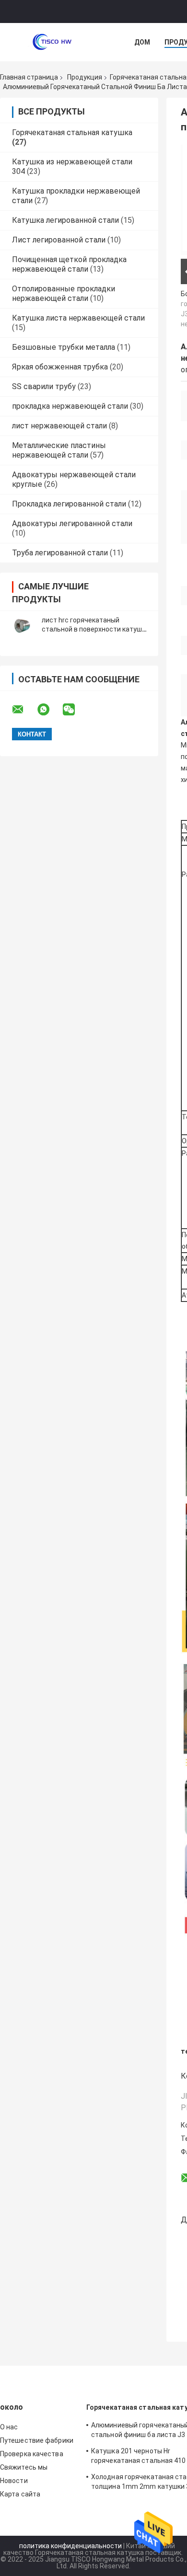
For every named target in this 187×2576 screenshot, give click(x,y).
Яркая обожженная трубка (60, 367)
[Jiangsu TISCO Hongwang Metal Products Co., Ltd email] (24, 710)
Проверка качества (32, 2454)
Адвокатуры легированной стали (72, 523)
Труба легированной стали (60, 553)
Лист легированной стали (59, 240)
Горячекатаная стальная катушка (72, 132)
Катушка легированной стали (65, 220)
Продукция (85, 77)
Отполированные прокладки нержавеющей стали (64, 293)
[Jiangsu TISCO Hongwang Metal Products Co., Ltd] (53, 42)
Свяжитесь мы (24, 2467)
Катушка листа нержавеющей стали (78, 318)
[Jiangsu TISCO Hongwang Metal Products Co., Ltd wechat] (75, 710)
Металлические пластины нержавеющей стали (59, 450)
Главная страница (29, 77)
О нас (9, 2427)
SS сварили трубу (44, 386)
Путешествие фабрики (37, 2440)
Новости (14, 2481)
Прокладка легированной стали (69, 504)
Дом (142, 42)
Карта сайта (20, 2494)
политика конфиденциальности (70, 2546)
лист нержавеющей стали (59, 426)
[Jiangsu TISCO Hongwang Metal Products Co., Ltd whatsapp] (49, 710)
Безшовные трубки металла (64, 347)
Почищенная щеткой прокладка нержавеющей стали (69, 264)
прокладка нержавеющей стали (70, 406)
